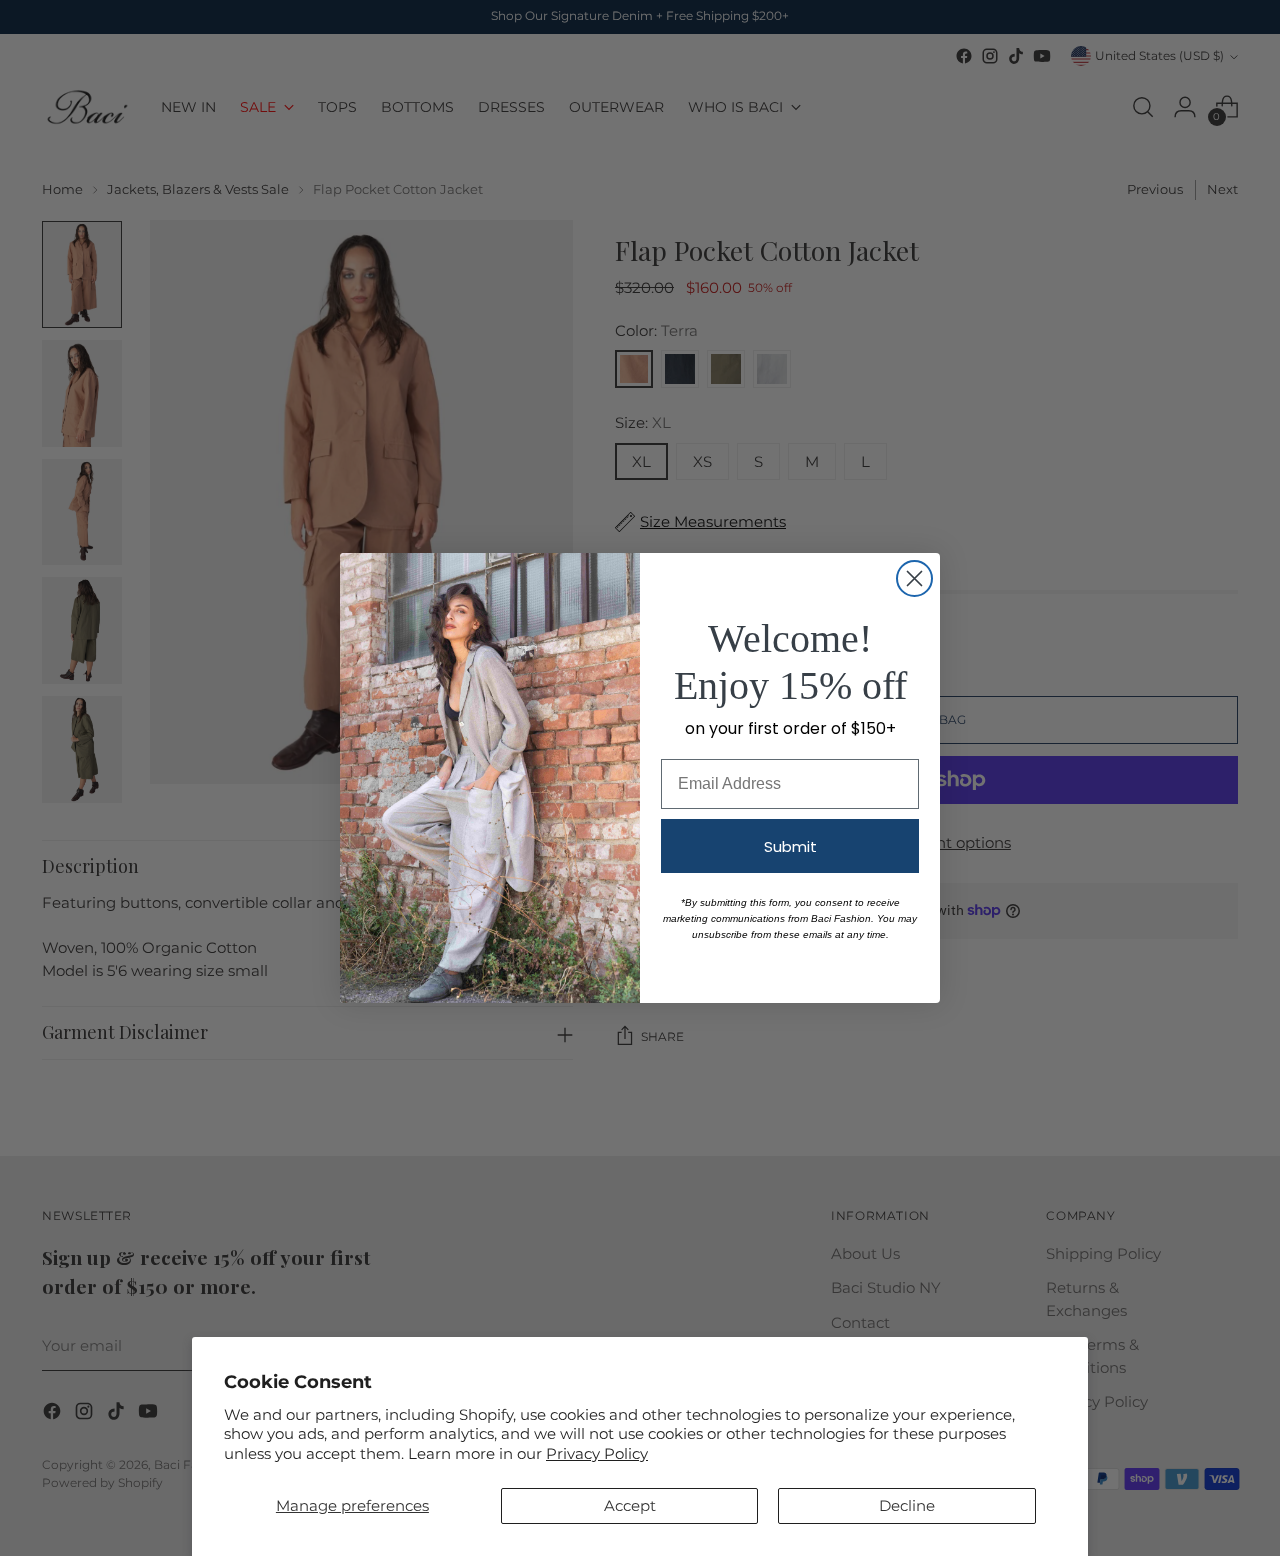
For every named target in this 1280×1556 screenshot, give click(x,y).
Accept (630, 1505)
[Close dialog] (914, 578)
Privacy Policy (597, 1453)
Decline (907, 1505)
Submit (790, 846)
